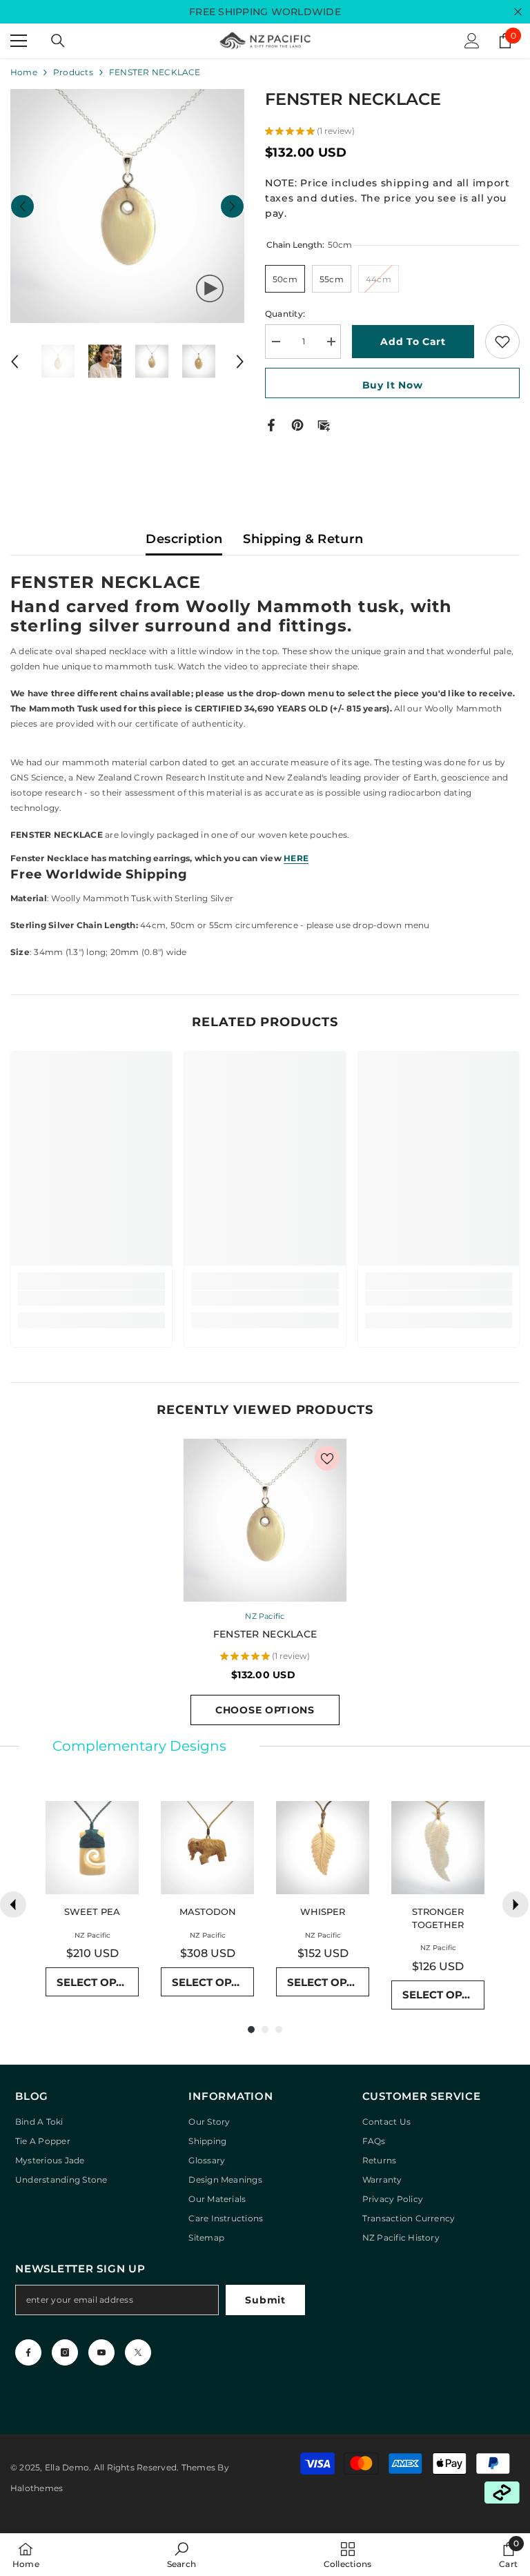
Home (24, 72)
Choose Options (265, 1710)
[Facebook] (271, 424)
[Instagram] (65, 2352)
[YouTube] (101, 2352)
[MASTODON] (207, 1848)
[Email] (324, 424)
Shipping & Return (303, 539)
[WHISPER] (323, 1848)
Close (518, 12)
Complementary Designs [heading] (139, 1746)
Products (73, 72)
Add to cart (413, 342)
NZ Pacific (265, 1616)
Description (184, 539)
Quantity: (285, 314)
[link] (91, 1298)
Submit (265, 2300)
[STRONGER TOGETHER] (438, 1848)
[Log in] (472, 41)
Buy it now (393, 385)
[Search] (58, 41)
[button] (22, 206)
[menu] (19, 41)
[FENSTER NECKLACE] (265, 1520)
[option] (127, 206)
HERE (296, 858)
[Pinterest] (297, 424)
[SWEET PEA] (92, 1848)
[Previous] (13, 1905)
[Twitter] (138, 2352)
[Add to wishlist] (502, 342)
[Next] (516, 1905)
